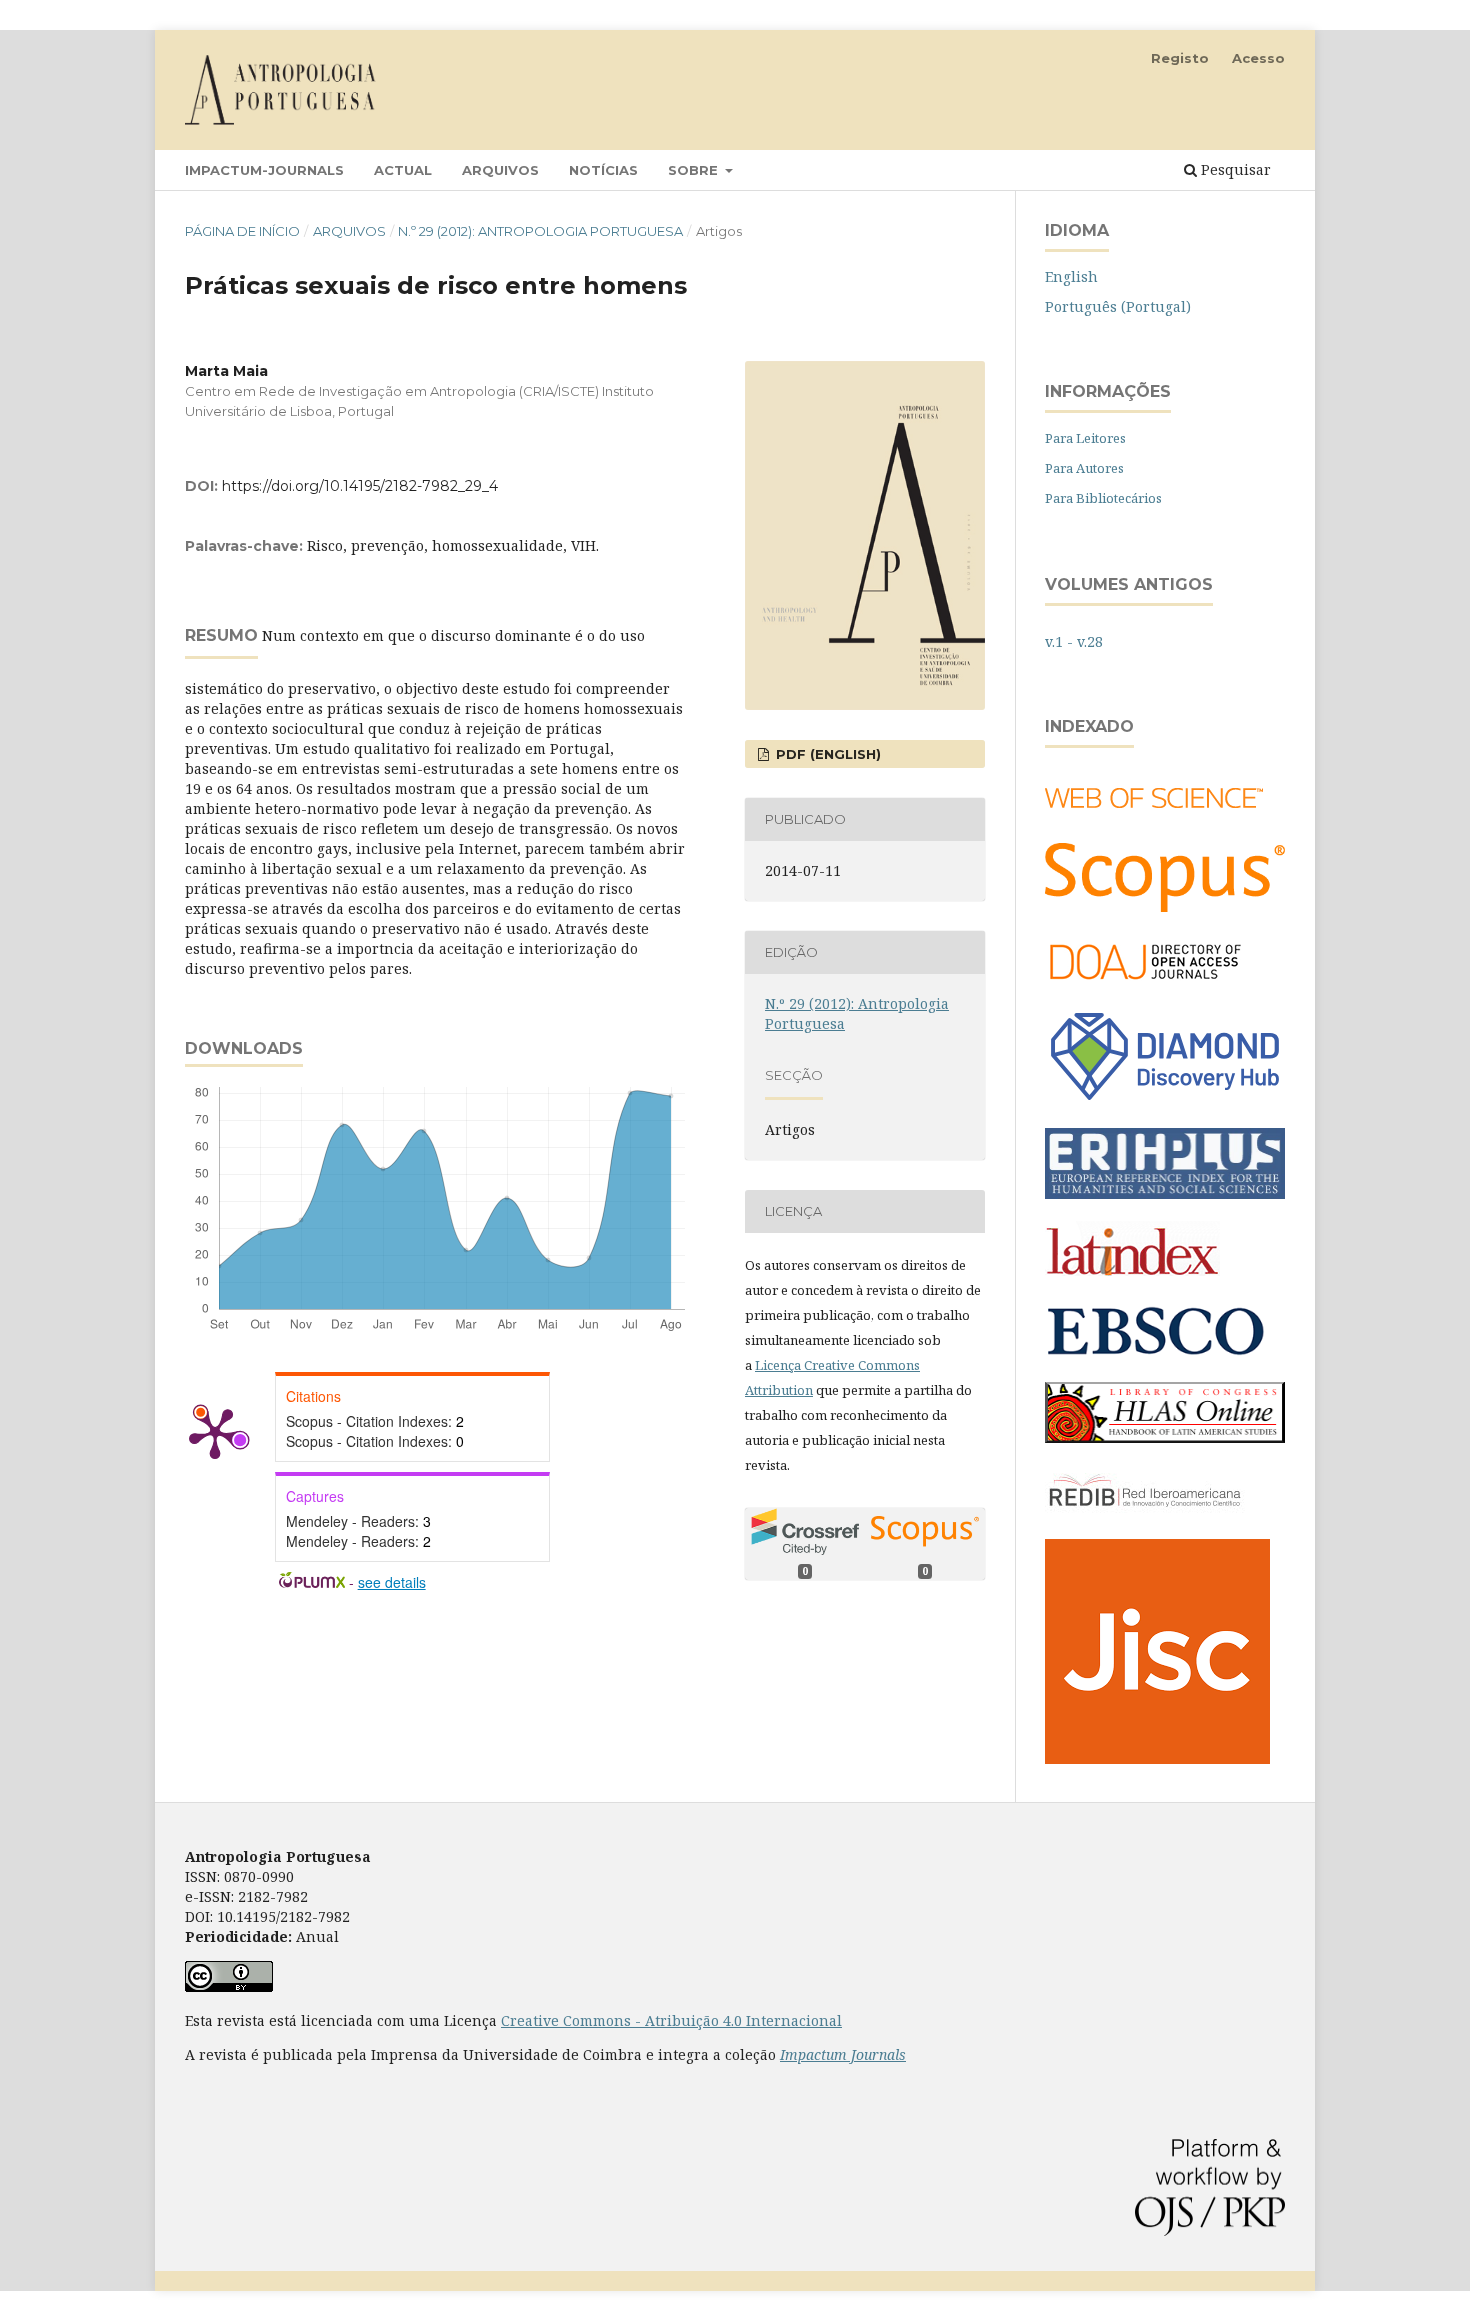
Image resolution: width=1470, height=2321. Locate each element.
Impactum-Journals (264, 170)
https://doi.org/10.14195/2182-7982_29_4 (360, 486)
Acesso (1258, 58)
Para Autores (1084, 468)
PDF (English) (826, 754)
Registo (1180, 58)
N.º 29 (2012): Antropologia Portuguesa (540, 231)
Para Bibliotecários (1103, 498)
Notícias (603, 170)
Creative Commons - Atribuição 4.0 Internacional (671, 2020)
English (1071, 276)
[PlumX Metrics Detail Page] (215, 1432)
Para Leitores (1085, 438)
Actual (403, 170)
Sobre (695, 170)
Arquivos (500, 170)
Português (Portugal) (1118, 306)
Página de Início (242, 231)
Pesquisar (1234, 169)
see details (392, 1582)
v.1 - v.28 (1074, 641)
